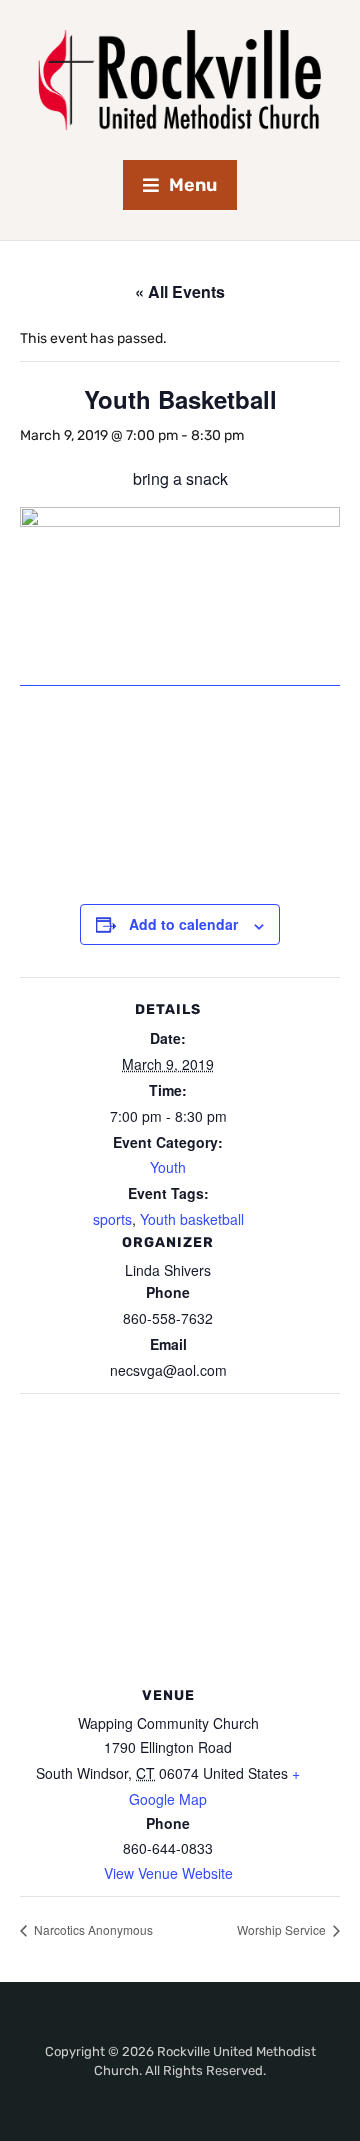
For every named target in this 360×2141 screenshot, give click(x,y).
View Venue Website (168, 1873)
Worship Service (283, 1929)
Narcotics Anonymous (92, 1929)
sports (112, 1219)
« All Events (180, 291)
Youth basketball (192, 1219)
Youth (168, 1167)
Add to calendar (183, 924)
